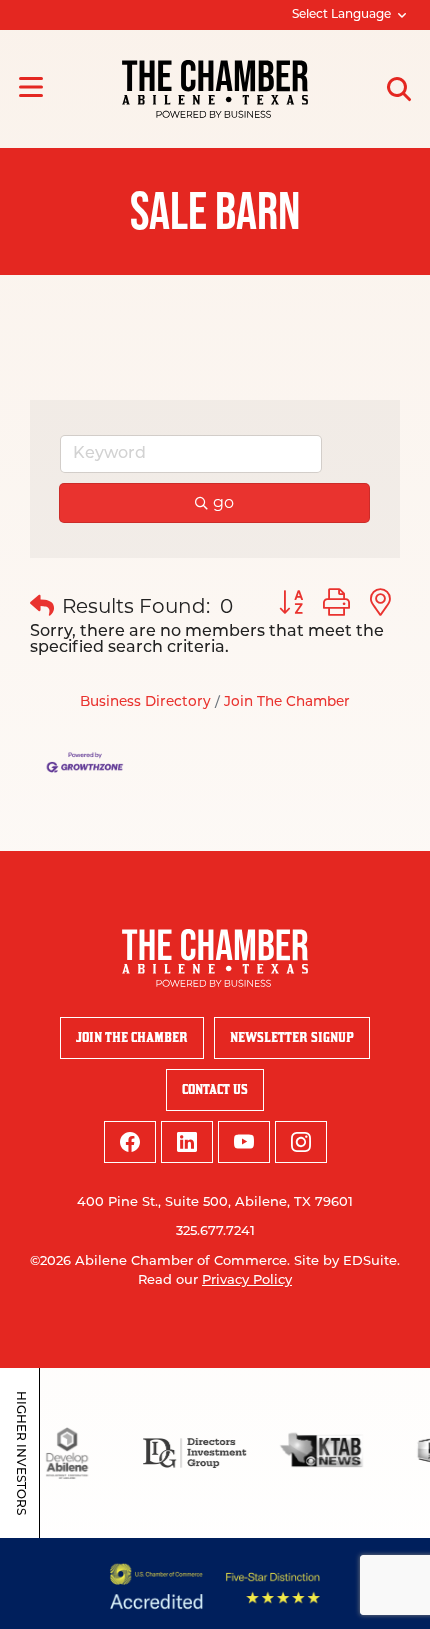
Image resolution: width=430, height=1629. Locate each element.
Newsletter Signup (292, 1037)
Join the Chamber (132, 1037)
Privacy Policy (247, 1280)
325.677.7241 (215, 1231)
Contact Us (215, 1089)
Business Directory (145, 702)
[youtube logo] (244, 1142)
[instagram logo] (301, 1142)
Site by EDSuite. (347, 1261)
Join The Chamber (287, 702)
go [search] (223, 502)
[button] (42, 606)
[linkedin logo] (187, 1142)
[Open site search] (399, 89)
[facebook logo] (130, 1142)
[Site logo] (215, 89)
